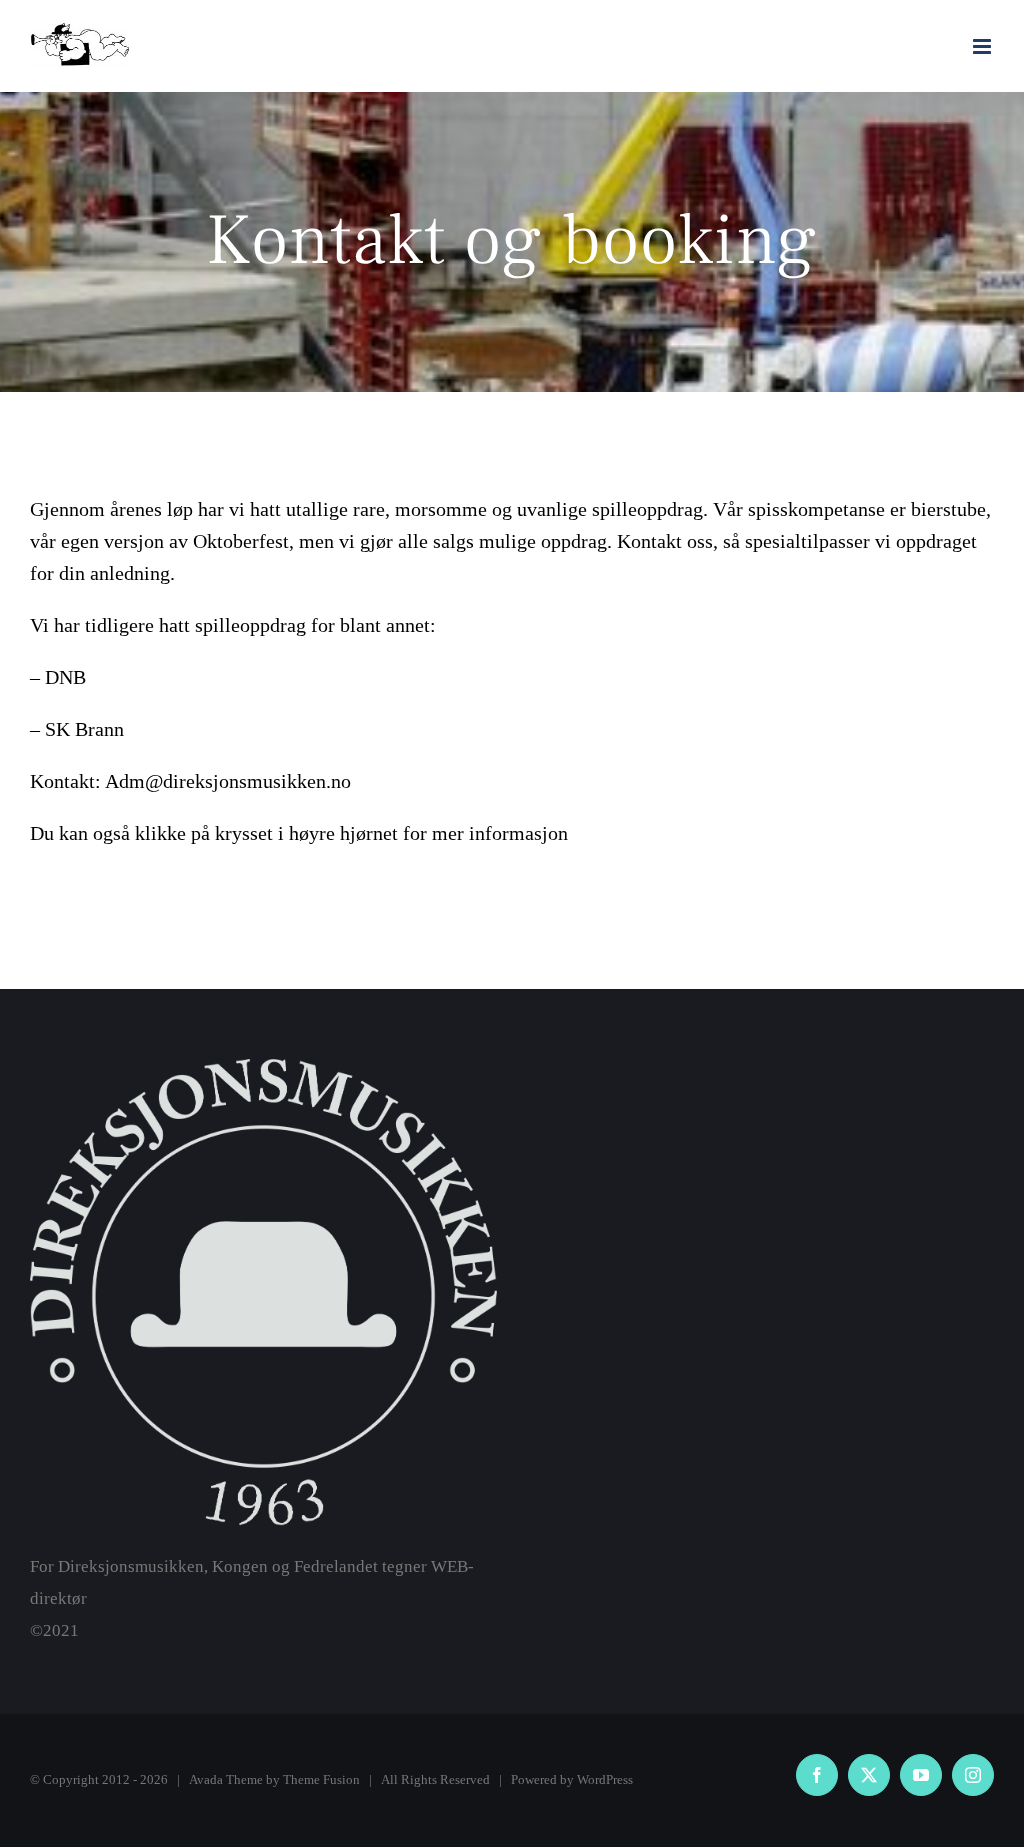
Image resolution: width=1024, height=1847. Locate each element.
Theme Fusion (321, 1779)
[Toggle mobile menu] (983, 46)
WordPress (605, 1779)
